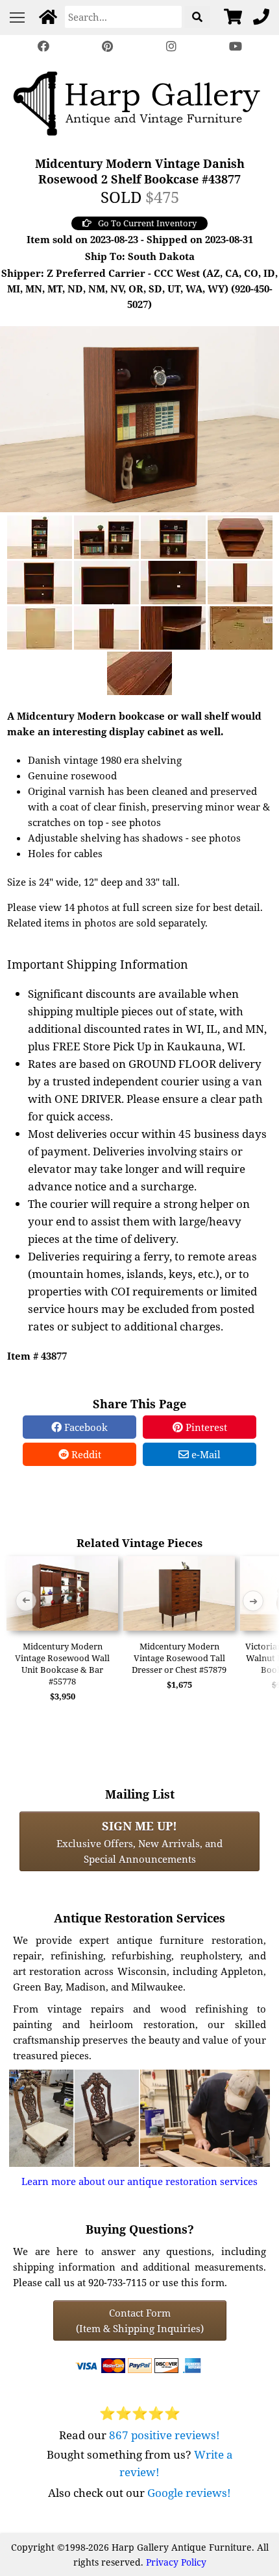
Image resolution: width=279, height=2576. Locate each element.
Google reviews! (189, 2493)
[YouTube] (235, 46)
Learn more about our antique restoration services (139, 2181)
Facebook (85, 1427)
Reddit (85, 1454)
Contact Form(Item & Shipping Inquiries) (140, 2321)
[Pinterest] (108, 46)
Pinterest (205, 1427)
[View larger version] (139, 418)
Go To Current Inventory (147, 223)
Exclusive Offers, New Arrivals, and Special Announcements (139, 1841)
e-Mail (205, 1454)
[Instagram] (171, 46)
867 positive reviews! (164, 2435)
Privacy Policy (176, 2562)
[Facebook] (43, 46)
